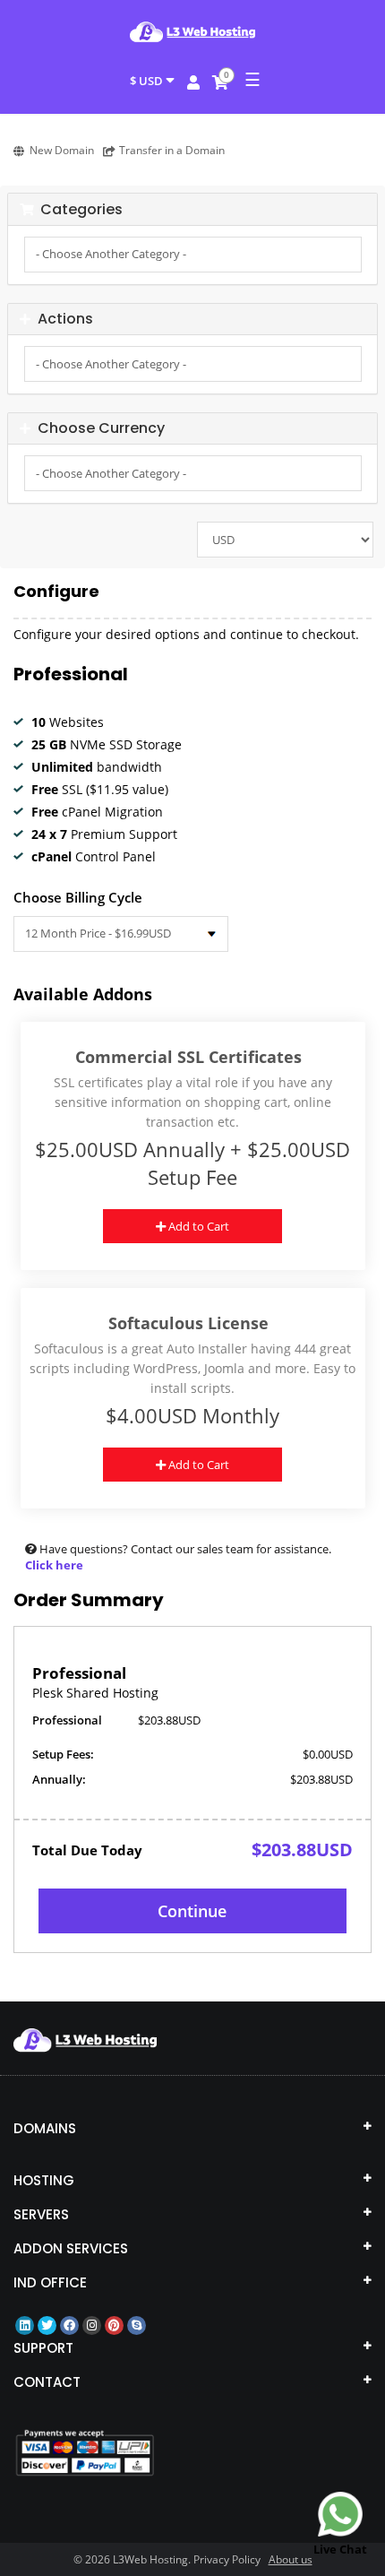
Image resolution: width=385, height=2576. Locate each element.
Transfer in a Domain (172, 150)
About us (291, 2559)
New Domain (62, 150)
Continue (192, 1911)
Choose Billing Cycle (78, 897)
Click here (54, 1565)
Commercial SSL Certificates (188, 1057)
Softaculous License (188, 1323)
